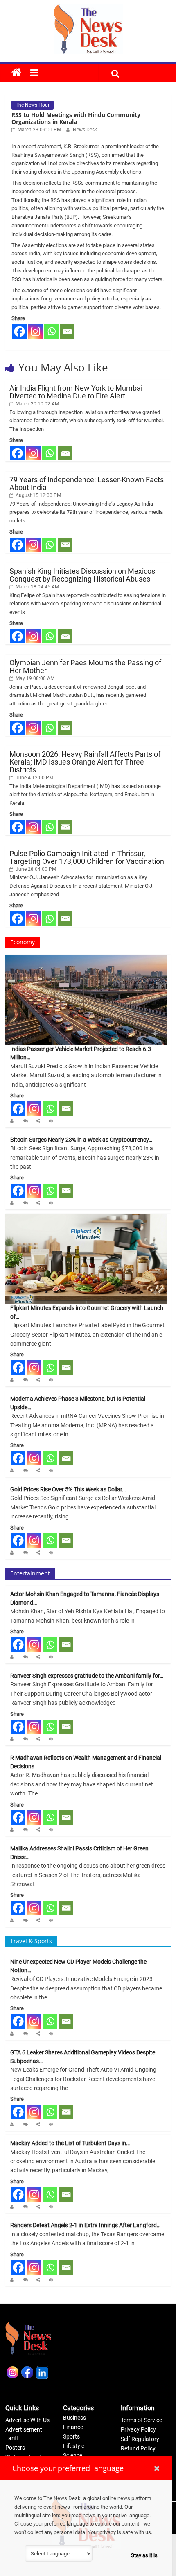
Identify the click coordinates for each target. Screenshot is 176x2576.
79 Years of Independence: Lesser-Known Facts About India (87, 483)
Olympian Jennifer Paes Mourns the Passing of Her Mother (85, 666)
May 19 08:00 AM (34, 678)
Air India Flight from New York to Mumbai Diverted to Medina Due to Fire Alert (76, 392)
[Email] (67, 331)
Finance (73, 2427)
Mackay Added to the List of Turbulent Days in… (70, 2143)
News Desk (85, 130)
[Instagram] (35, 331)
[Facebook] (19, 331)
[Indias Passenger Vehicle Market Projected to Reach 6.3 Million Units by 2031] (86, 958)
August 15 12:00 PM (38, 495)
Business (74, 2418)
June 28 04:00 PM (35, 869)
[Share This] (39, 1121)
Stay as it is (144, 2555)
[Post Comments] (27, 1121)
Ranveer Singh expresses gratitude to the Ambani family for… (87, 1676)
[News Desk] (14, 1121)
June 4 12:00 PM (34, 778)
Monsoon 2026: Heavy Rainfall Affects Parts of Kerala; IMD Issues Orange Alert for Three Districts (85, 762)
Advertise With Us (27, 2420)
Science (73, 2455)
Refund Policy (138, 2448)
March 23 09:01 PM (39, 130)
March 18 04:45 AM (37, 587)
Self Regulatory (140, 2439)
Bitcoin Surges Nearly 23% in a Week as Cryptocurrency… (81, 1140)
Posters (15, 2448)
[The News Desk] (16, 73)
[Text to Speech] (52, 1121)
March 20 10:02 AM (37, 404)
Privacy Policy (138, 2429)
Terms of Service (141, 2420)
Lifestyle (74, 2446)
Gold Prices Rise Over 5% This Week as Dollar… (68, 1489)
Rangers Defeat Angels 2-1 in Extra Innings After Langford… (85, 2225)
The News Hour (33, 105)
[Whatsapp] (51, 331)
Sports (71, 2436)
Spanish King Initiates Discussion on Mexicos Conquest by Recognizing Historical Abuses (82, 575)
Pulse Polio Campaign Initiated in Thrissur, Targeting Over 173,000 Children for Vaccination (87, 857)
